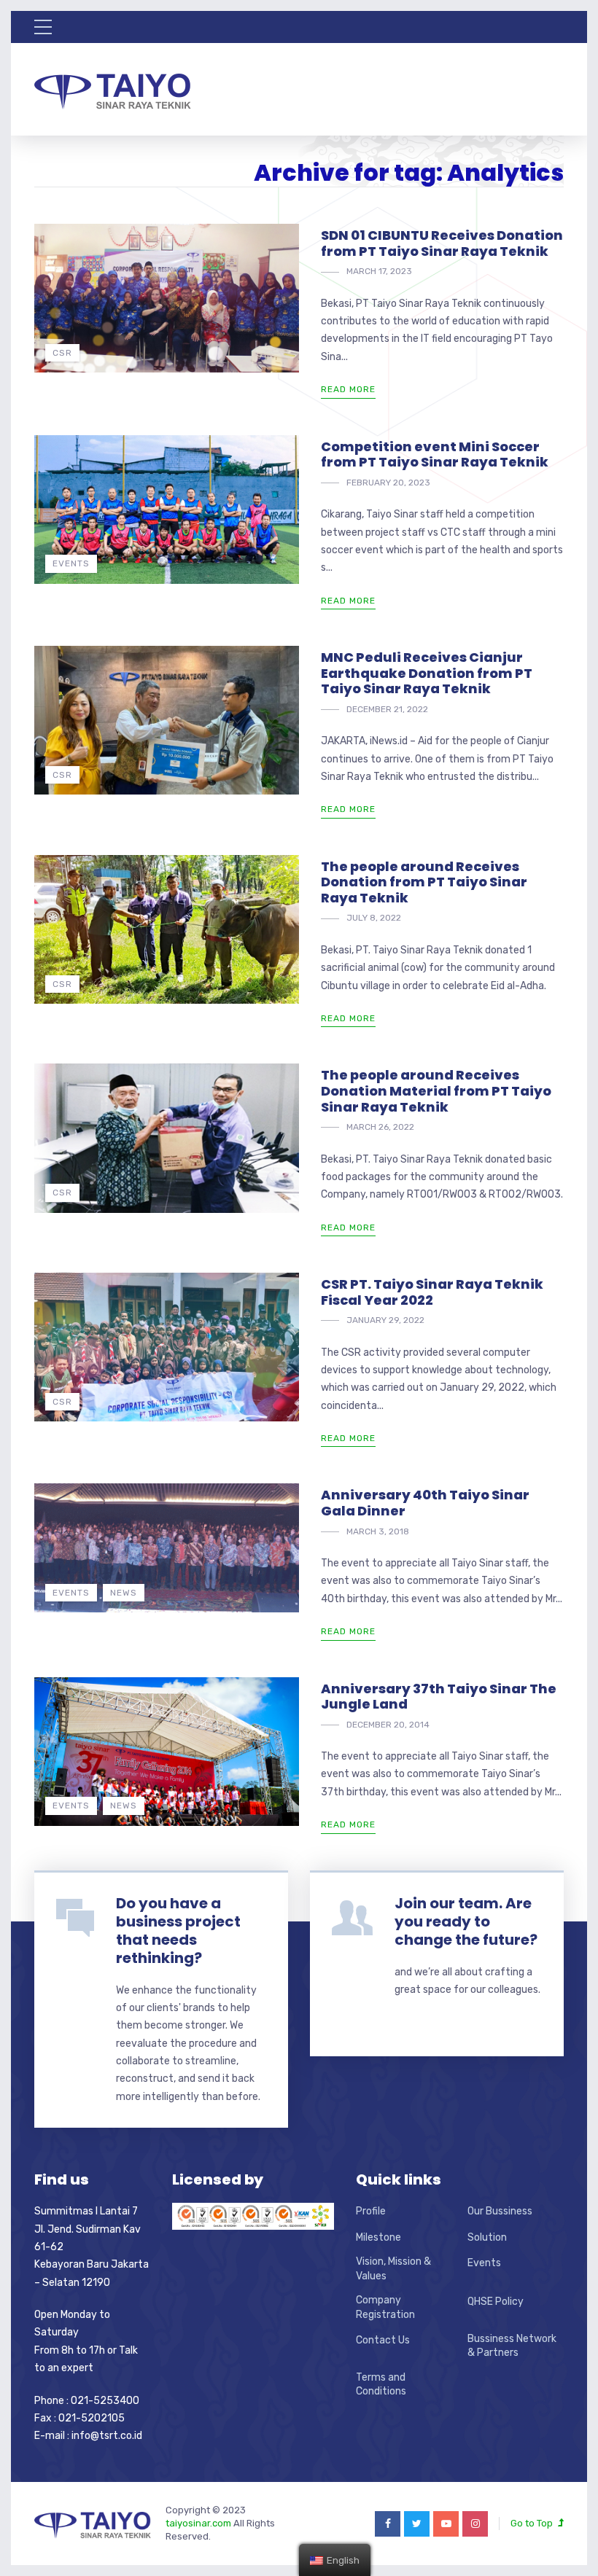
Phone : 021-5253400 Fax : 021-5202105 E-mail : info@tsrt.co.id (88, 2419)
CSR (62, 353)
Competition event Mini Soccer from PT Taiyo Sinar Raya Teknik (435, 454)
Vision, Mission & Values (393, 2269)
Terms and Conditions (381, 2385)
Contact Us (383, 2340)
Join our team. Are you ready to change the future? (466, 1921)
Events (71, 563)
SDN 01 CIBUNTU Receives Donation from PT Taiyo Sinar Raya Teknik (442, 243)
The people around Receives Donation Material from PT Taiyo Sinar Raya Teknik (436, 1090)
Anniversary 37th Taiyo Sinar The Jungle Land (439, 1697)
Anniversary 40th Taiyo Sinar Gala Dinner (425, 1503)
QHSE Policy (496, 2302)
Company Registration (385, 2307)
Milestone (378, 2237)
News (124, 1593)
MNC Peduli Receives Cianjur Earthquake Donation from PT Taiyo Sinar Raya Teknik (427, 673)
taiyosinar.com (199, 2523)
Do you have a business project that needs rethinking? (178, 1931)
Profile (371, 2211)
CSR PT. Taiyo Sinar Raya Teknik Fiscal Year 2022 (432, 1292)
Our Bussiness (500, 2211)
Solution (487, 2237)
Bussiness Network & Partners (512, 2346)
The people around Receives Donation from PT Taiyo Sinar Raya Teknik (424, 882)
